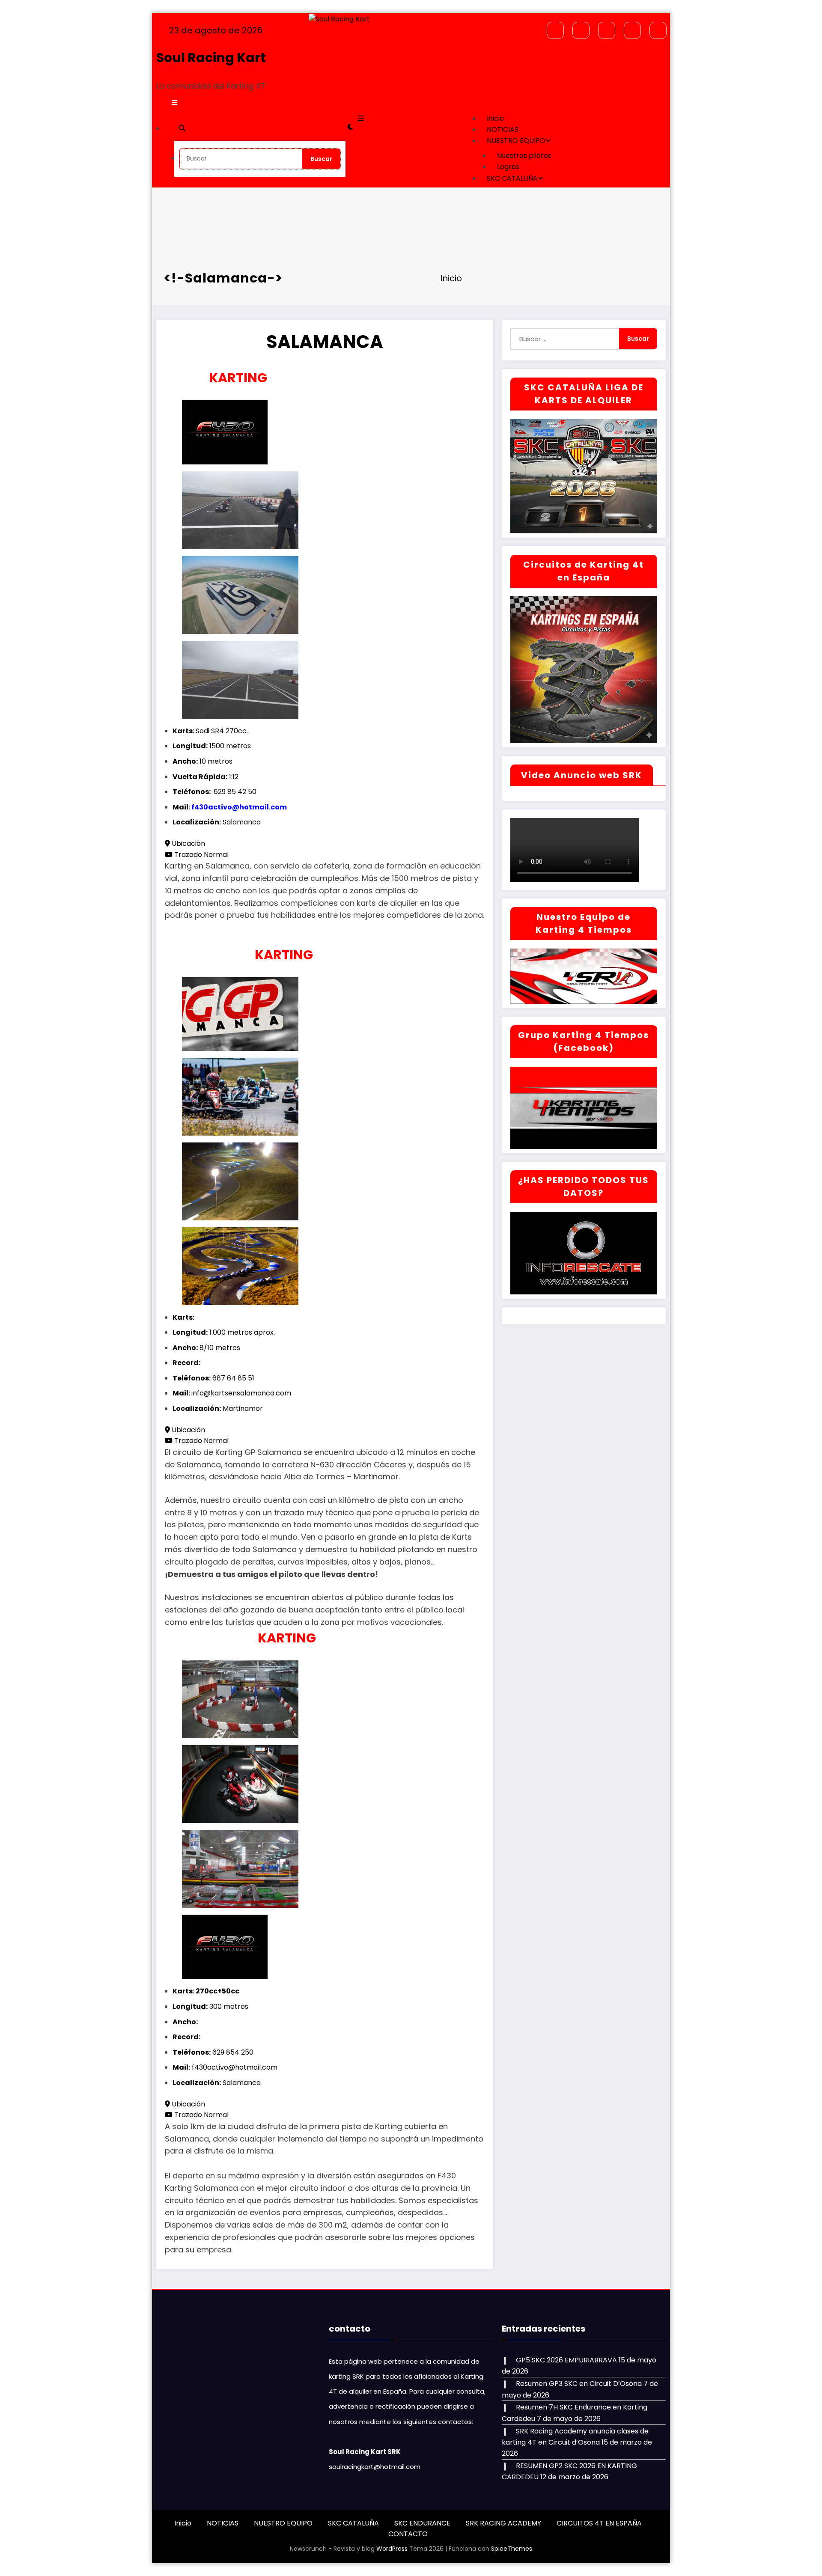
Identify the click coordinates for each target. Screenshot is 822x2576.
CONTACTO (408, 2534)
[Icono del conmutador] (361, 118)
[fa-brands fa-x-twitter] (581, 30)
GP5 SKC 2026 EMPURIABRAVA (566, 2360)
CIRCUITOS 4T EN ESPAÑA (599, 2523)
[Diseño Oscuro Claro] (350, 127)
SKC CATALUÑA (512, 178)
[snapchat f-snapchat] (607, 30)
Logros (508, 167)
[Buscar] (182, 128)
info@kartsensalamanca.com (241, 1393)
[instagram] (632, 30)
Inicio (495, 118)
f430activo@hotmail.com (239, 807)
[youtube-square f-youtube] (658, 30)
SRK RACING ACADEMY (503, 2523)
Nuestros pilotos (524, 156)
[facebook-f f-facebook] (555, 30)
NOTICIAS (503, 129)
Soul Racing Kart (211, 58)
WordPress (392, 2549)
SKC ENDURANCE (422, 2523)
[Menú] (174, 103)
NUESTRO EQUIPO (516, 141)
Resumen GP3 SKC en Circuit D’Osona (579, 2384)
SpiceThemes (512, 2549)
